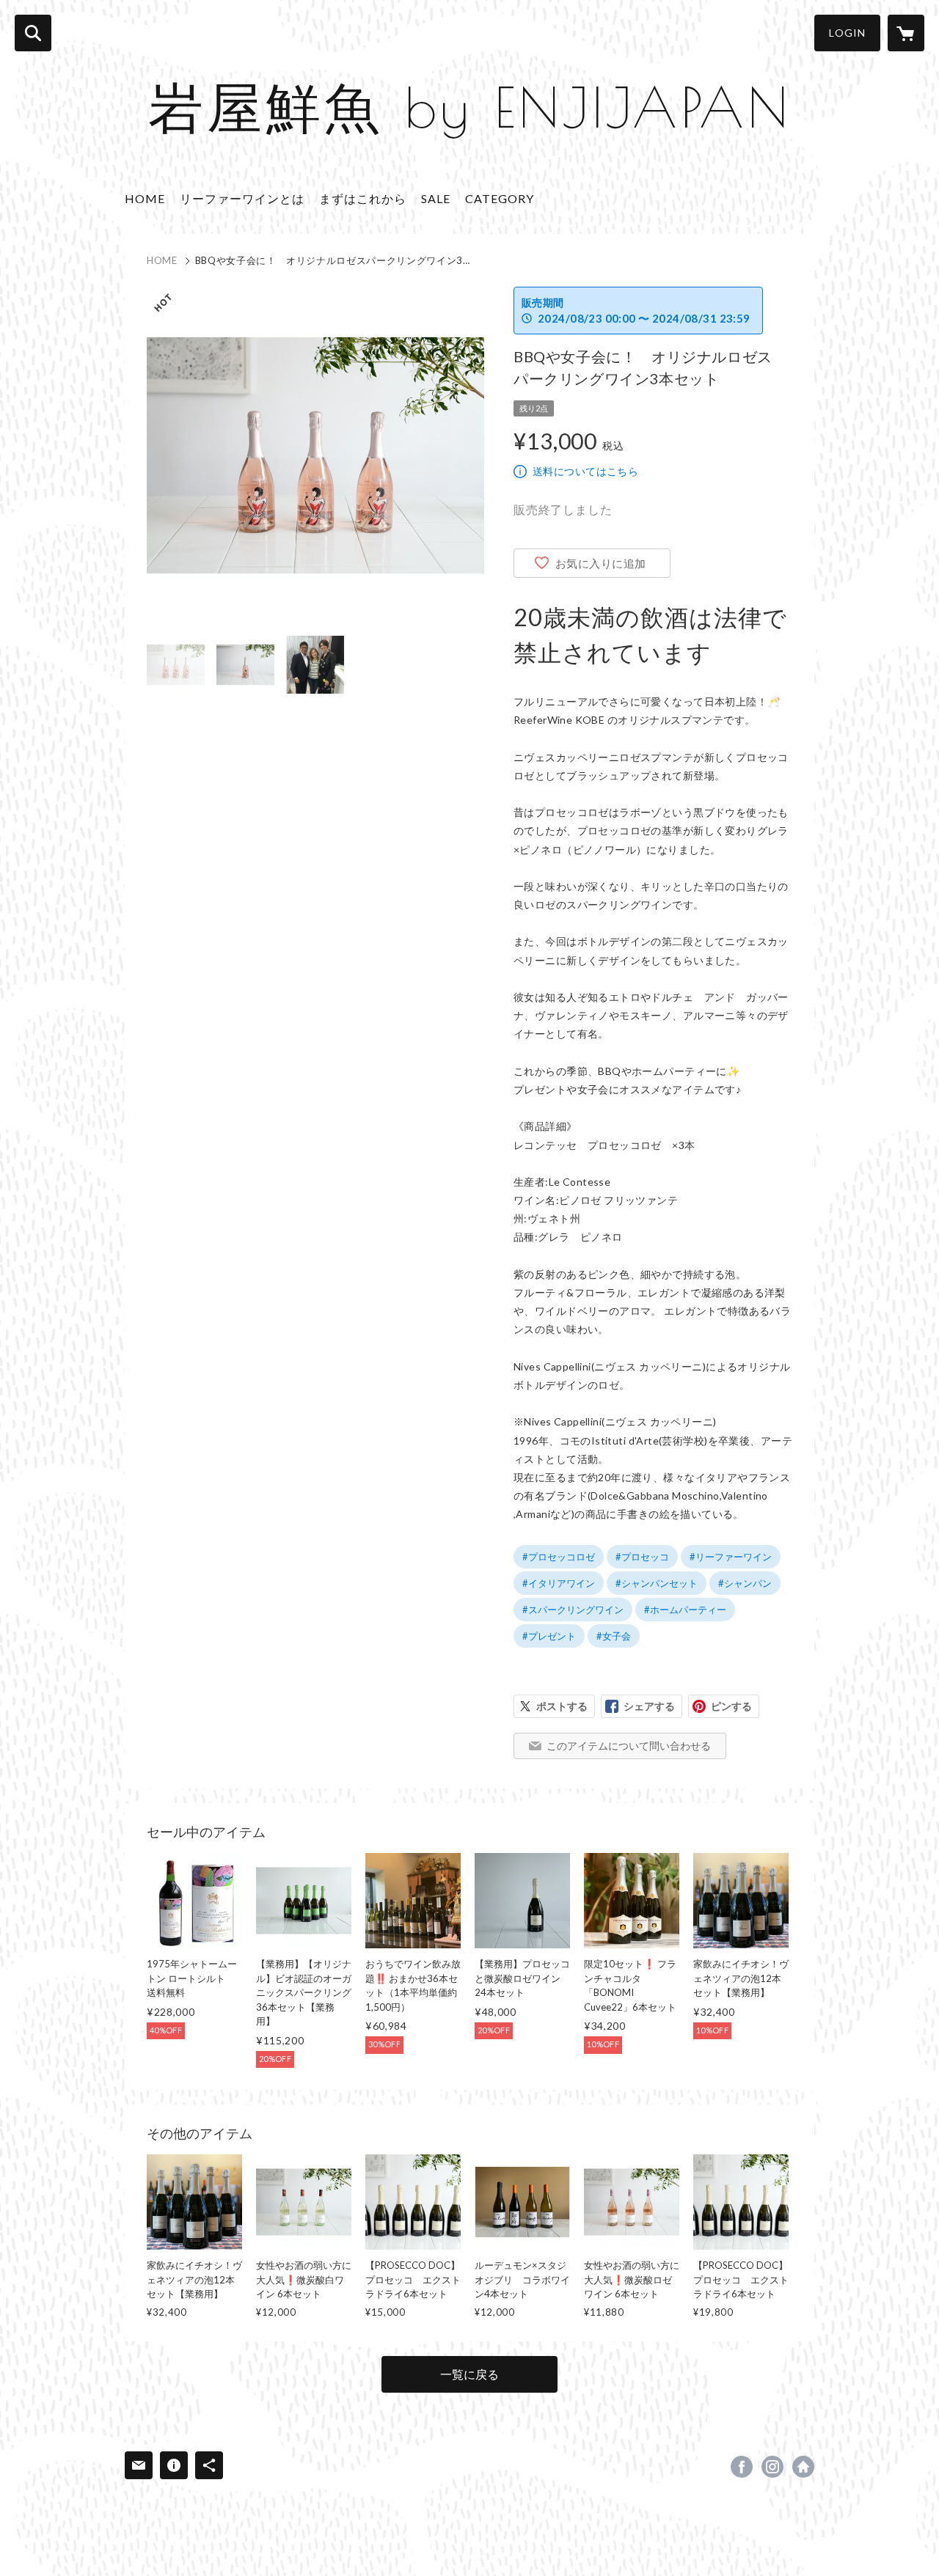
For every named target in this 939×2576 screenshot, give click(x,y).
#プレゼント (549, 1636)
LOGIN (847, 33)
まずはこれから (363, 198)
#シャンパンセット (657, 1583)
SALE (436, 198)
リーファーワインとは (242, 198)
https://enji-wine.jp (803, 2467)
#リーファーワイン (731, 1557)
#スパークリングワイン (573, 1610)
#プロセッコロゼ (559, 1557)
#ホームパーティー (685, 1610)
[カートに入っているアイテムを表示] (906, 33)
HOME (145, 198)
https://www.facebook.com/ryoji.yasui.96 (742, 2467)
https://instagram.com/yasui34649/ (772, 2467)
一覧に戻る (469, 2374)
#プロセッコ (642, 1557)
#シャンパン (745, 1583)
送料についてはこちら (585, 471)
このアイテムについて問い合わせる (629, 1746)
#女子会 (614, 1636)
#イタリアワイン (559, 1583)
